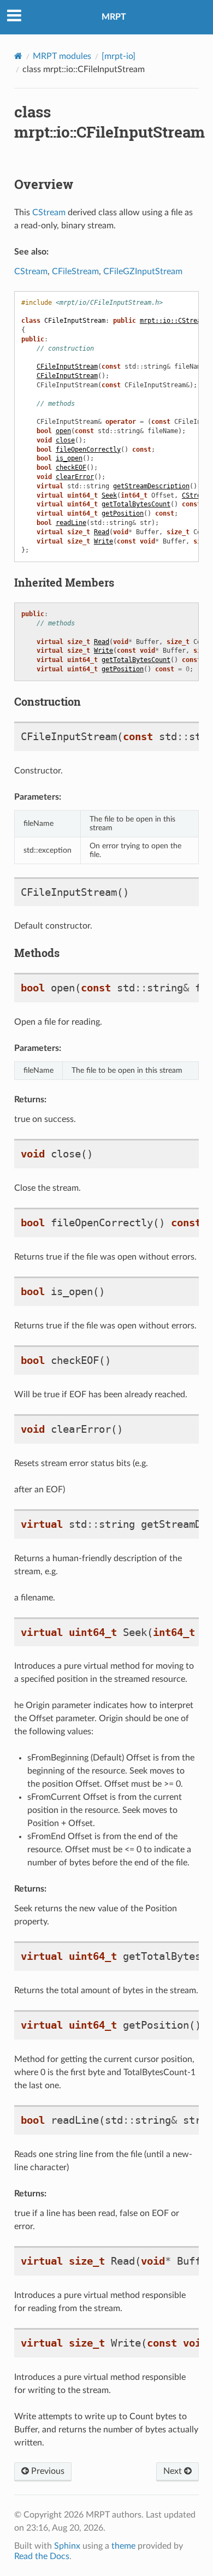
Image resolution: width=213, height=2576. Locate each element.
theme (123, 2546)
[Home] (18, 56)
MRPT (114, 17)
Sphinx (67, 2546)
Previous (47, 2471)
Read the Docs (42, 2556)
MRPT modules (62, 56)
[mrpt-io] (119, 56)
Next (174, 2471)
